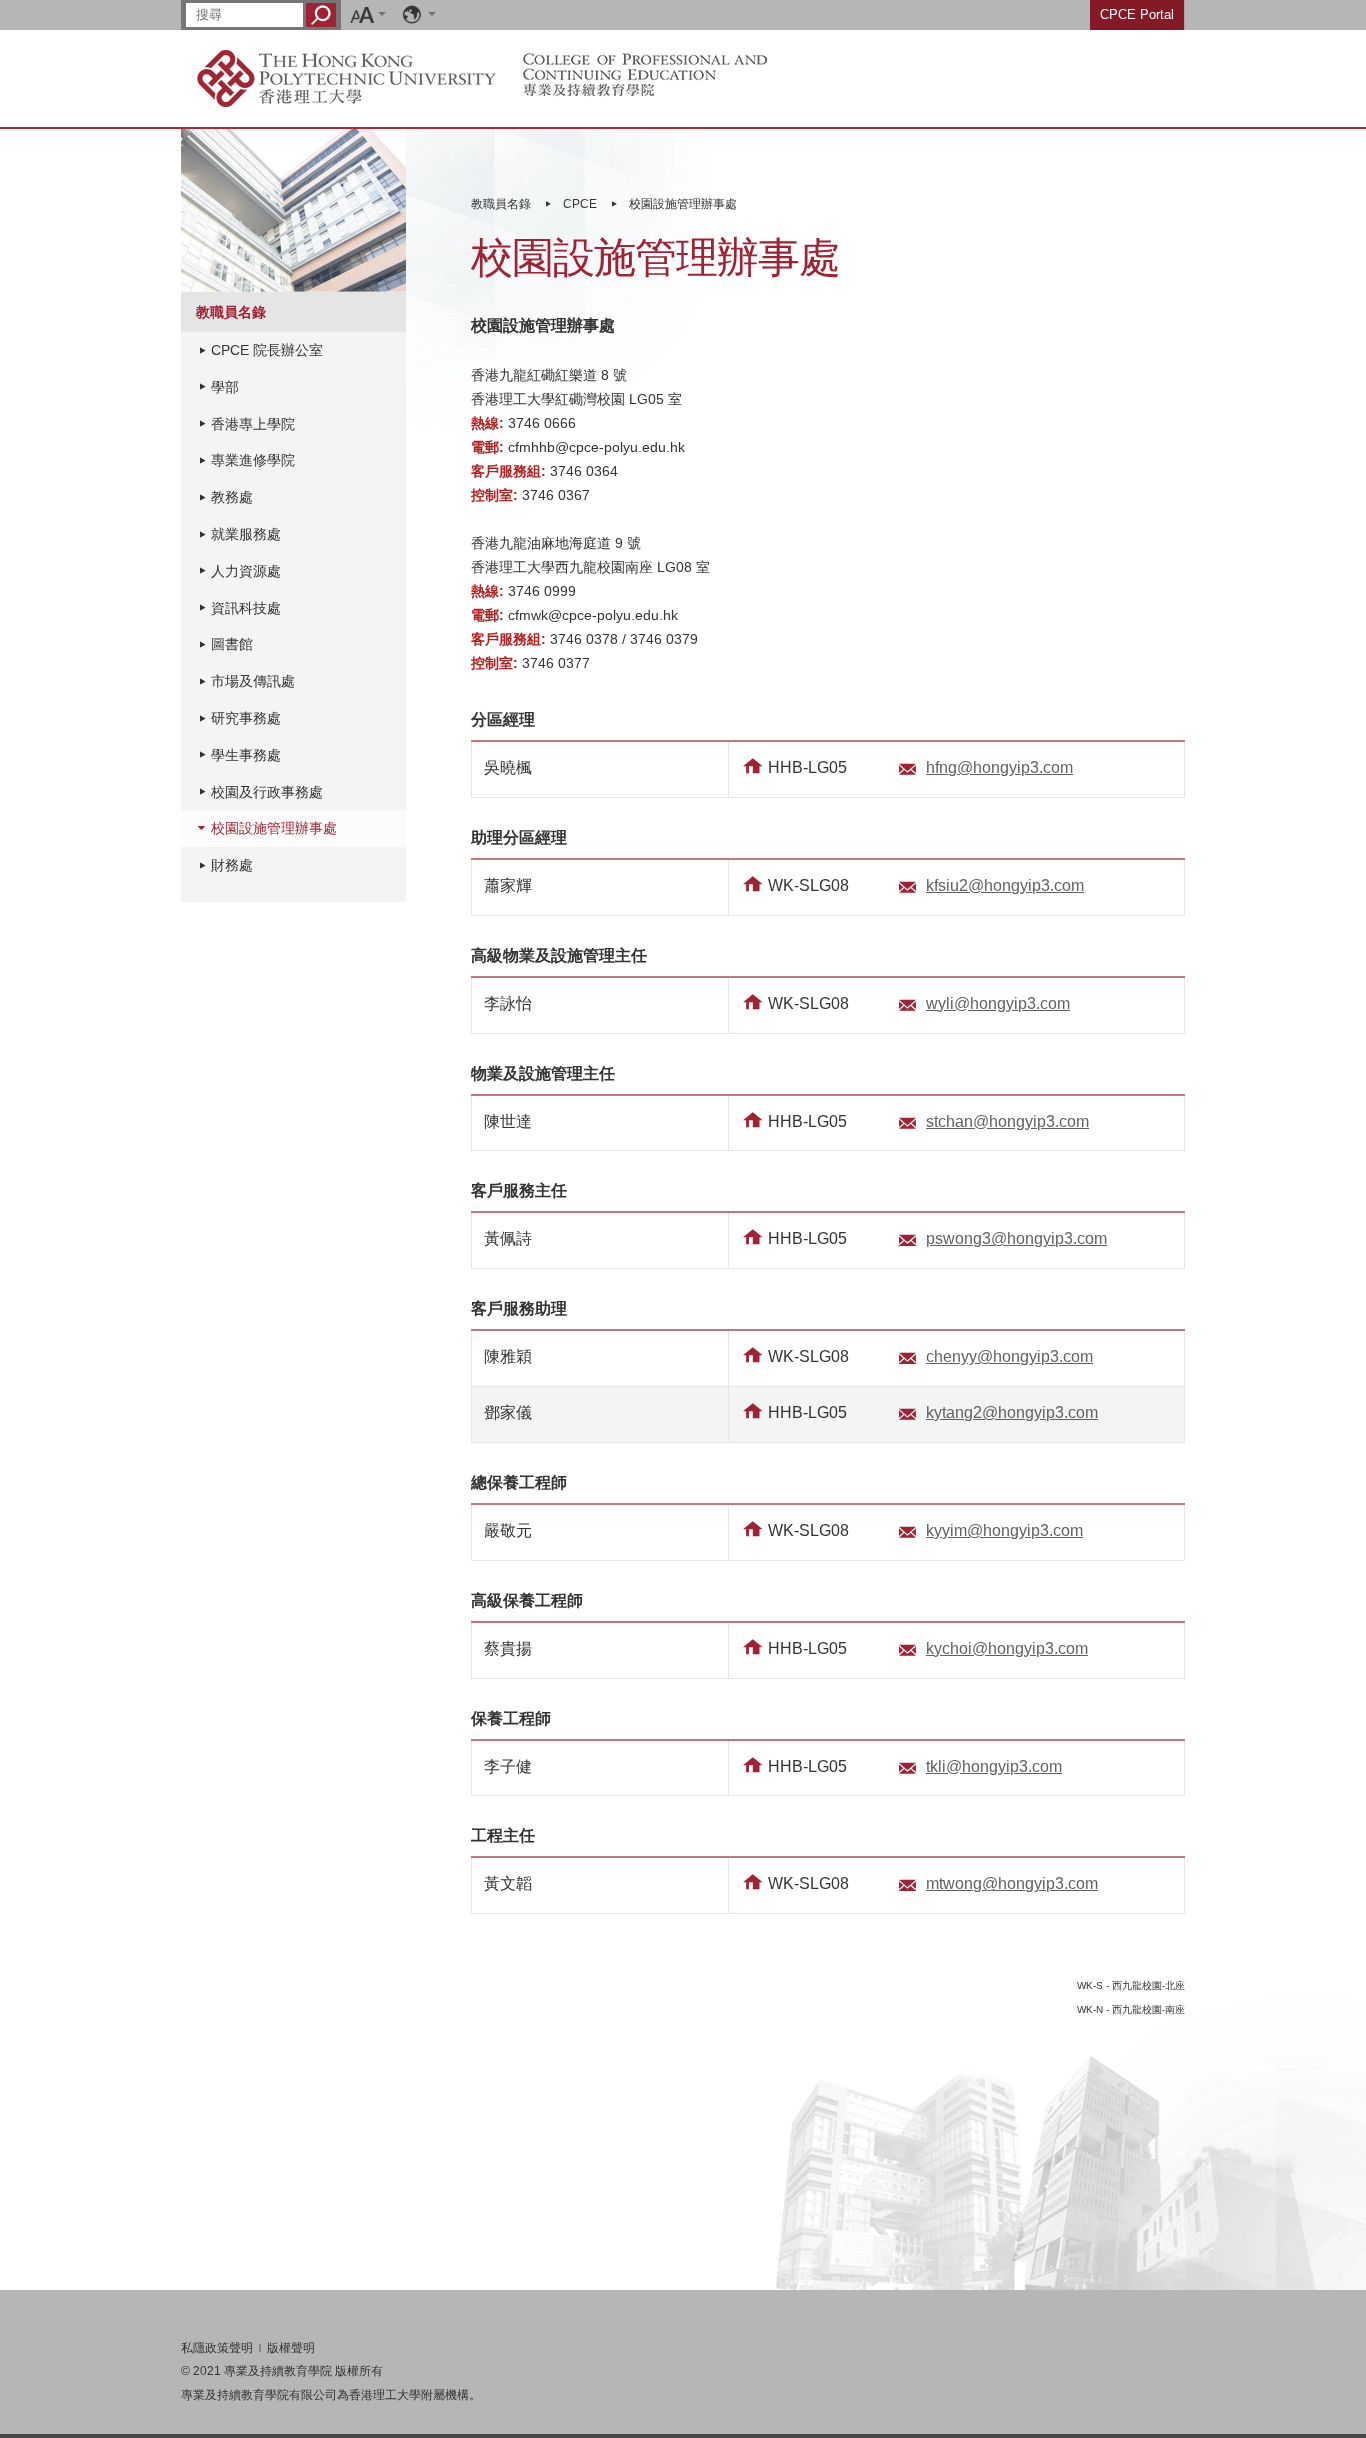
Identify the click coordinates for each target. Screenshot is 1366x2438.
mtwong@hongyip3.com (1012, 1883)
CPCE (580, 204)
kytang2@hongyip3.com (1012, 1412)
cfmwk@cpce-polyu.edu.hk (593, 615)
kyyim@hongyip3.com (1004, 1530)
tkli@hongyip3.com (994, 1766)
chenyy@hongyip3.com (1009, 1356)
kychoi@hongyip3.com (1007, 1648)
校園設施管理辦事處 (683, 204)
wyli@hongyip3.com (998, 1003)
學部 (225, 387)
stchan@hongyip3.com (1007, 1121)
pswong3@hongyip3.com (1016, 1238)
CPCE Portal (1137, 14)
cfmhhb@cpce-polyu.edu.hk (596, 447)
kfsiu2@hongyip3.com (1005, 885)
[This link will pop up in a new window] (346, 77)
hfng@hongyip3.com (999, 767)
